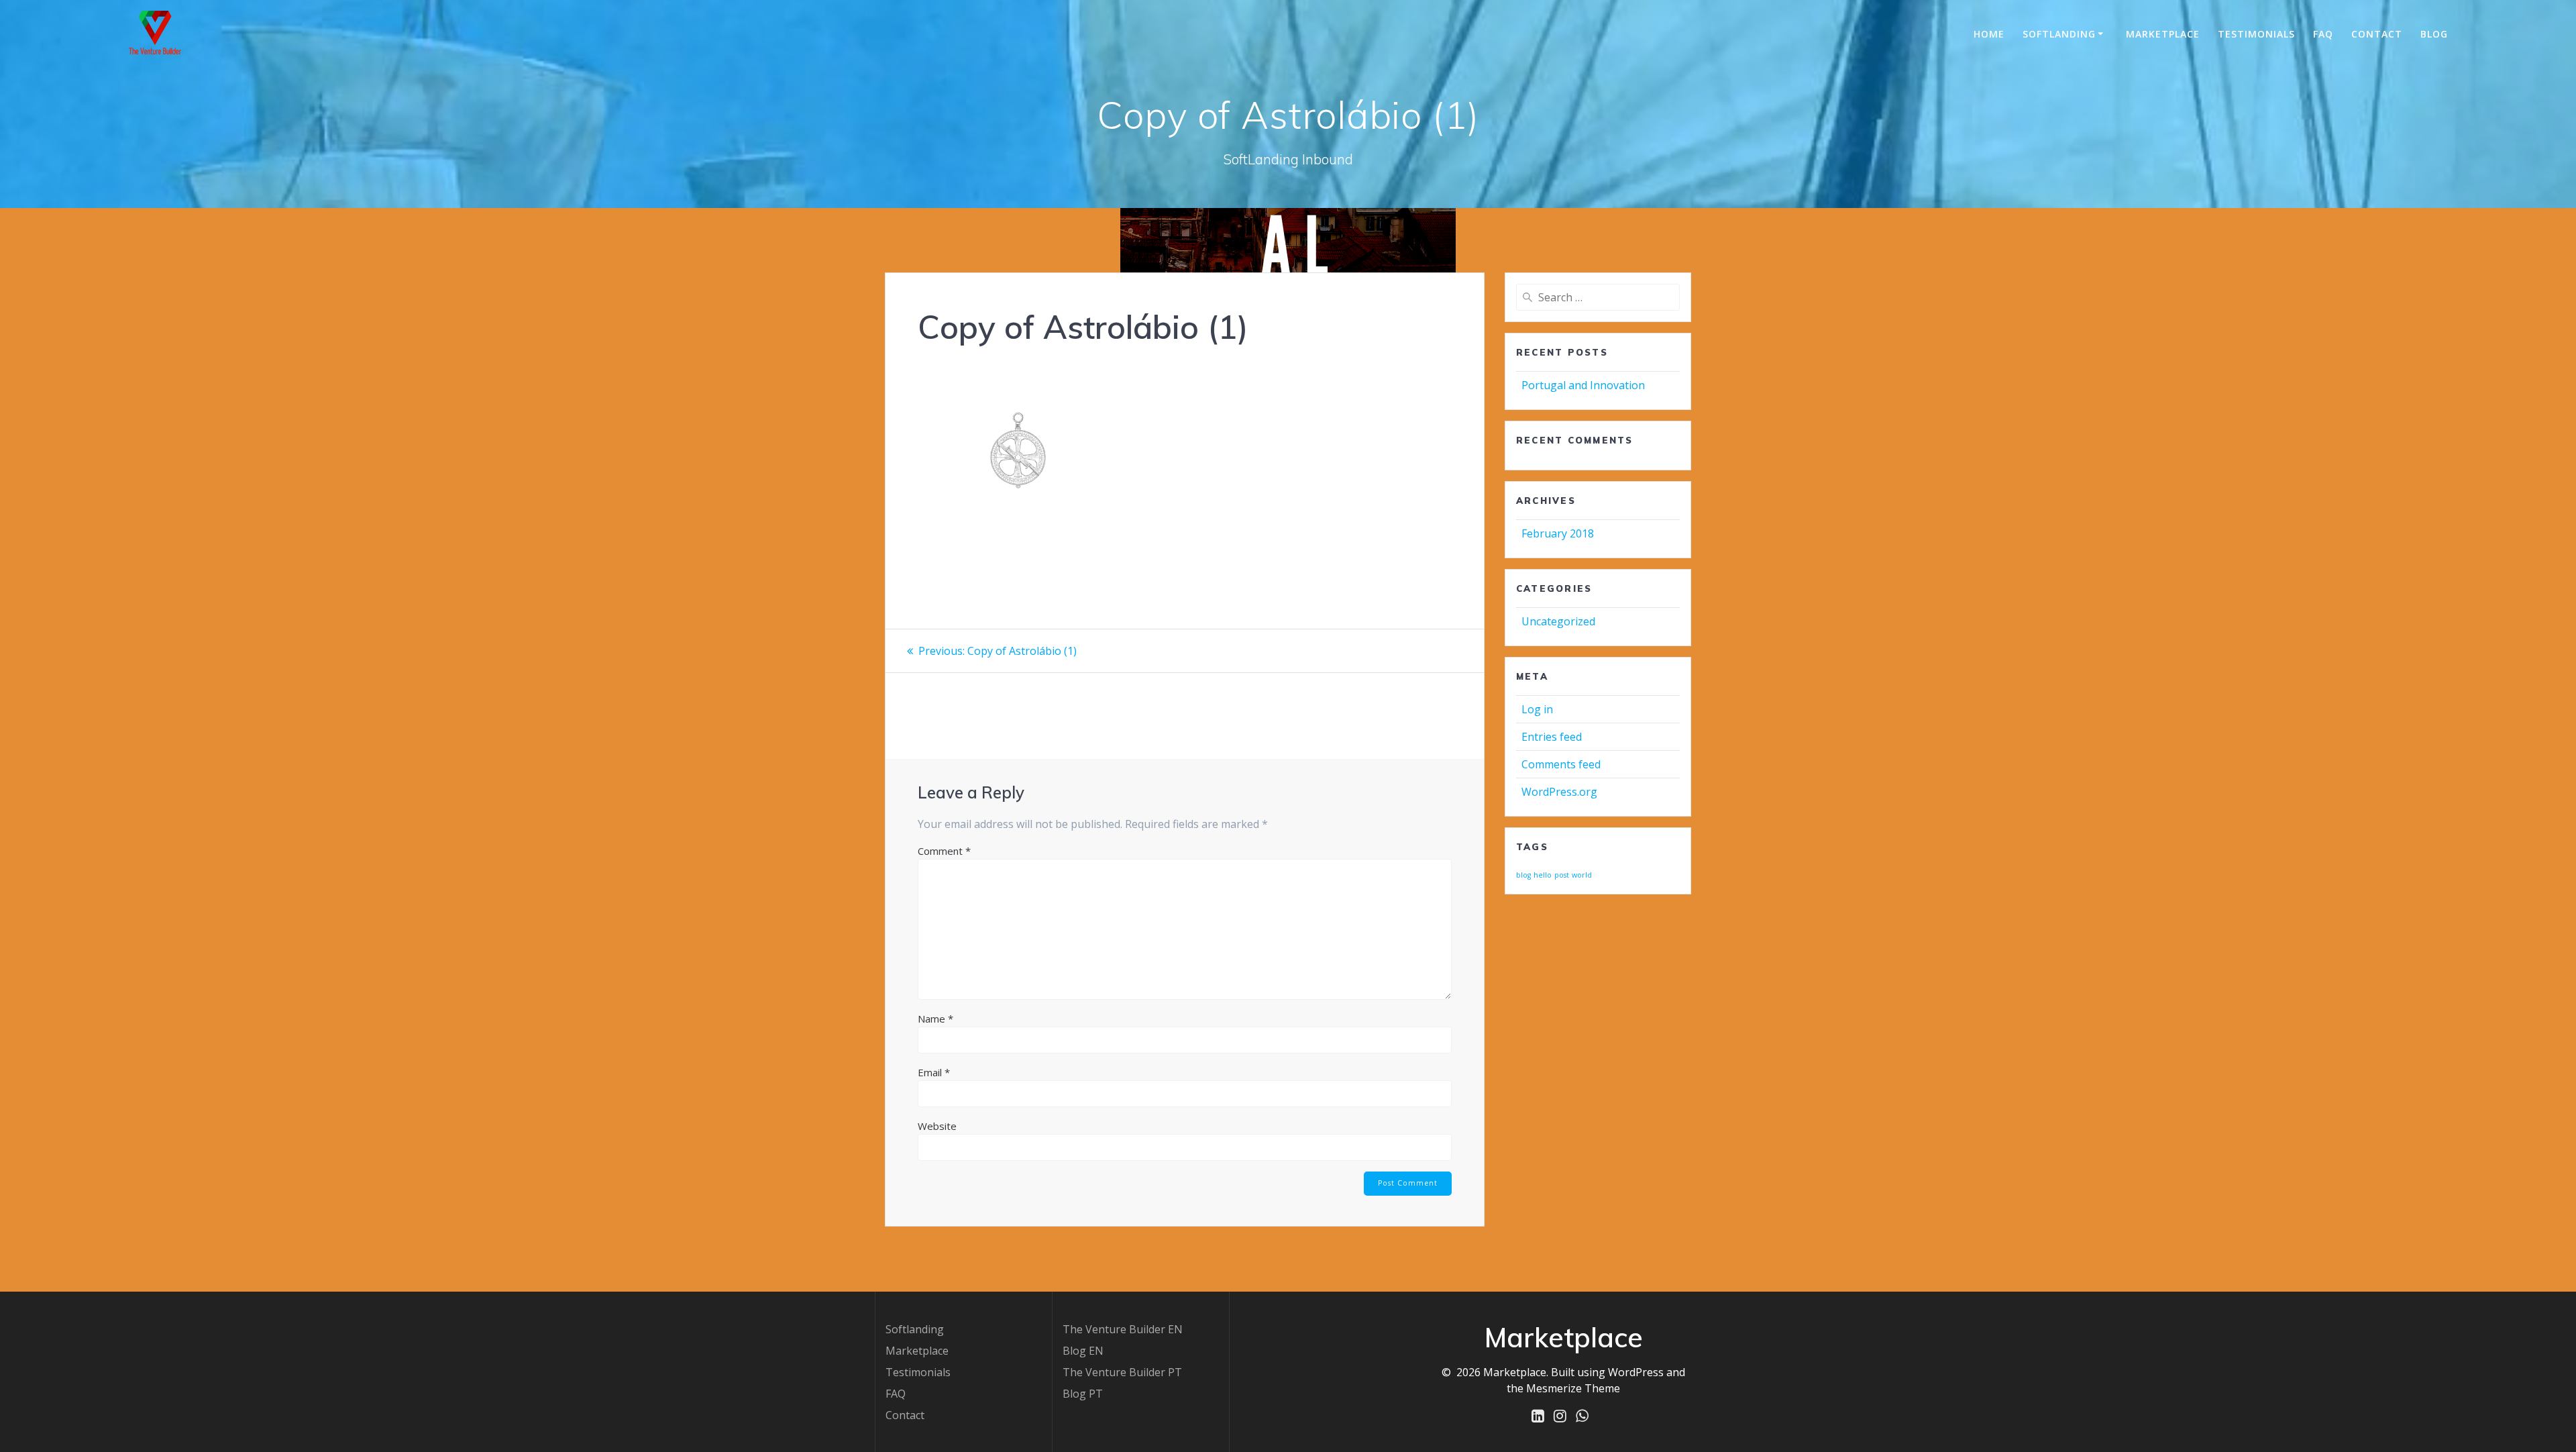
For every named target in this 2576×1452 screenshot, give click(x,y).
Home (1989, 34)
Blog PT (1083, 1394)
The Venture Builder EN (1123, 1329)
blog (1523, 875)
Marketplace (917, 1351)
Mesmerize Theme (1573, 1388)
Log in (1537, 709)
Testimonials (2256, 34)
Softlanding (2059, 34)
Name (935, 1019)
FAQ (2323, 34)
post (1562, 875)
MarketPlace (2163, 34)
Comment (944, 851)
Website (937, 1126)
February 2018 (1558, 533)
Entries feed (1552, 737)
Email (934, 1072)
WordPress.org (1559, 792)
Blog (2434, 34)
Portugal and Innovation (1583, 385)
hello (1543, 875)
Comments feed (1561, 764)
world (1582, 875)
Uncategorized (1558, 621)
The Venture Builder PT (1122, 1372)
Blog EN (1083, 1351)
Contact (2377, 34)
